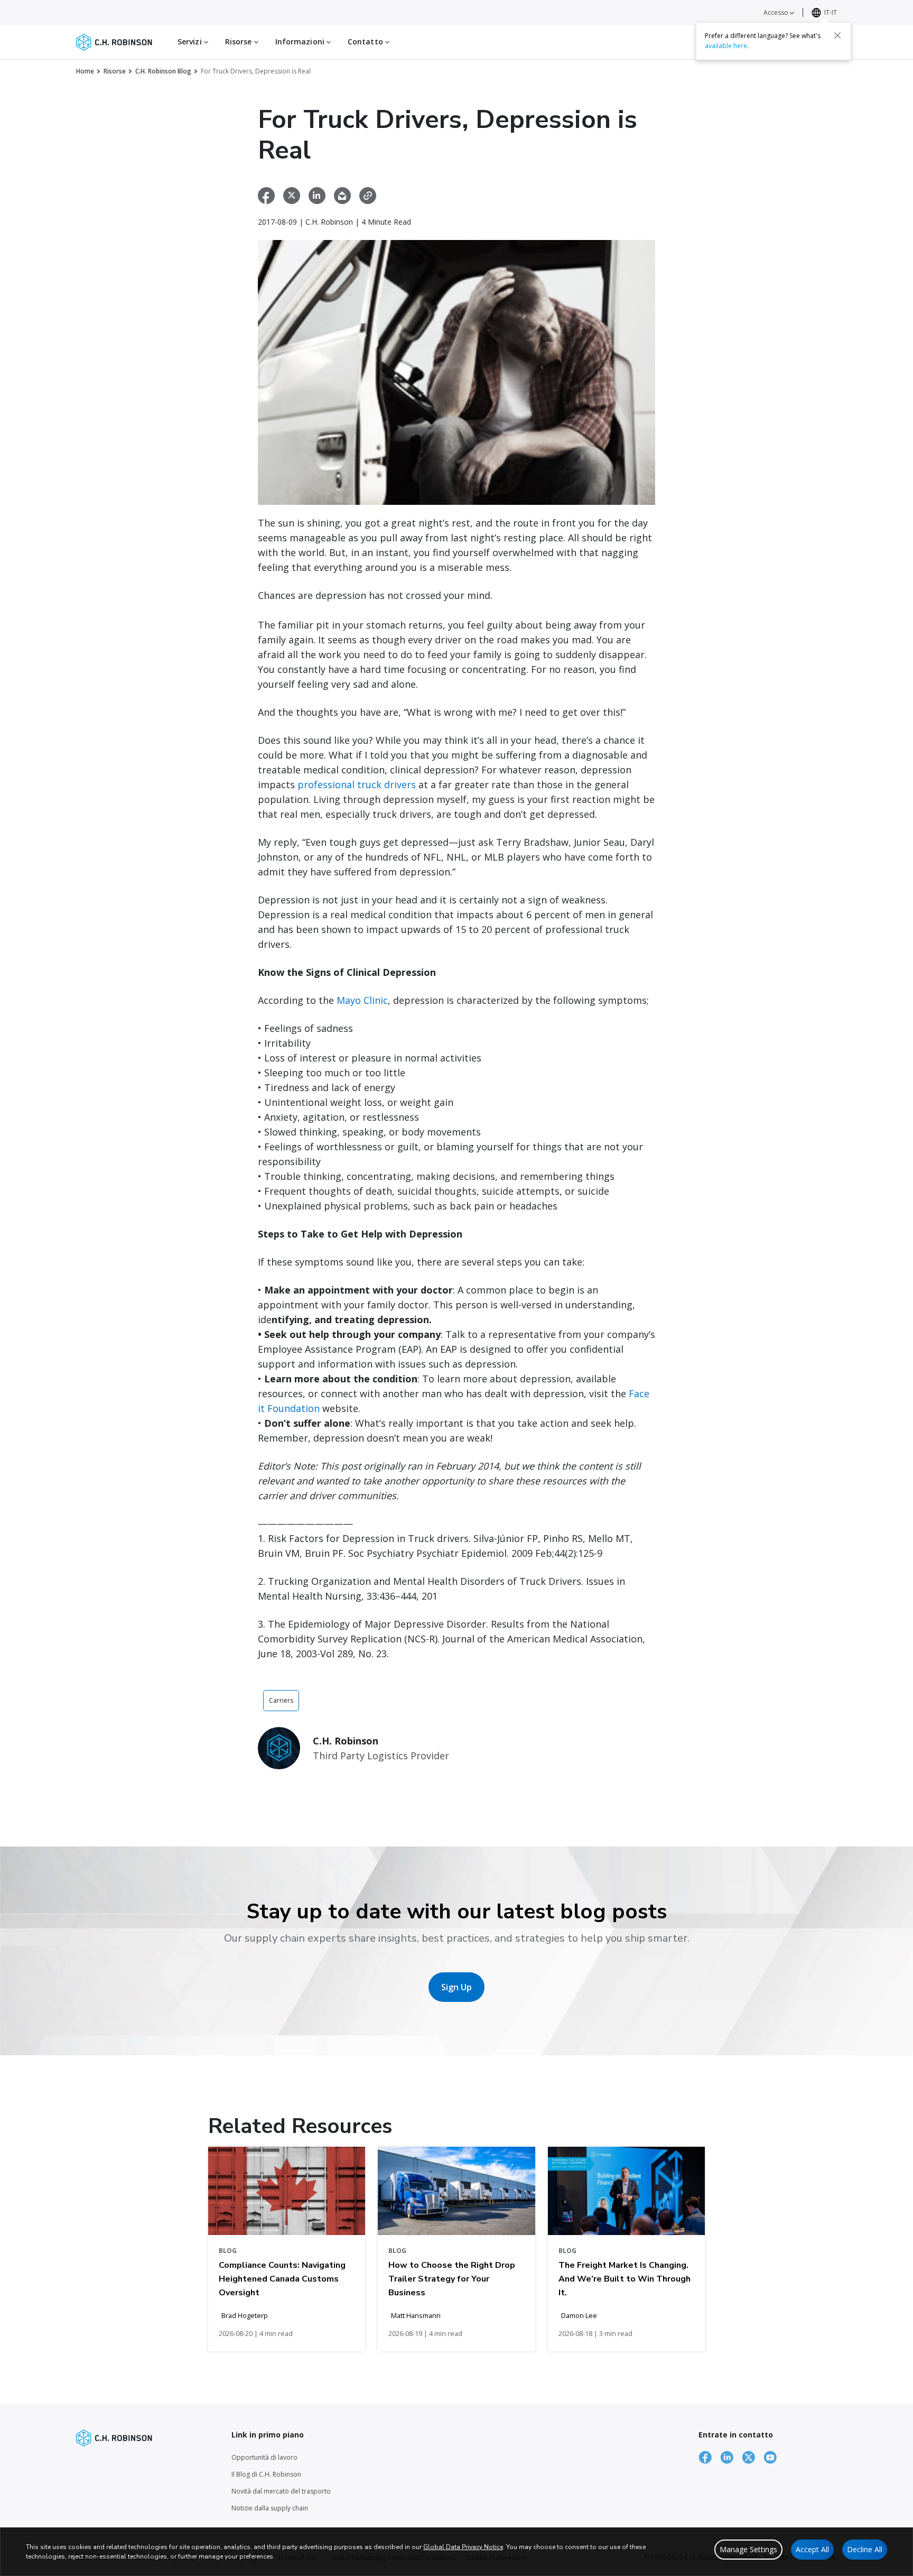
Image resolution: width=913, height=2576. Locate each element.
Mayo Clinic (362, 1000)
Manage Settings (748, 2549)
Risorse (115, 71)
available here (726, 46)
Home (85, 71)
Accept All (812, 2549)
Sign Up (456, 1987)
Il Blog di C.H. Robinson (266, 2474)
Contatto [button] (366, 41)
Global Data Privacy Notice (463, 2547)
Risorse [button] (240, 41)
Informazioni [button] (301, 41)
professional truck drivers (357, 784)
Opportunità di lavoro (264, 2457)
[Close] (837, 35)
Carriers (281, 1700)
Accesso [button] (777, 12)
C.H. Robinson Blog (163, 71)
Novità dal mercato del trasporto (281, 2491)
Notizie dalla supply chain (270, 2508)
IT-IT (831, 12)
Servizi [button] (191, 41)
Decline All (865, 2549)
